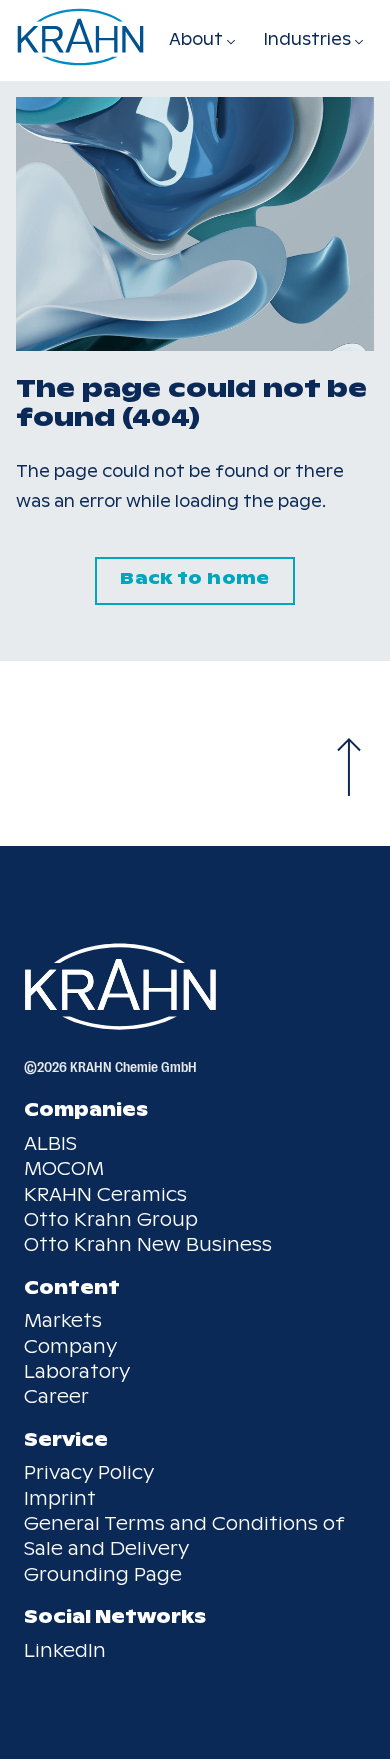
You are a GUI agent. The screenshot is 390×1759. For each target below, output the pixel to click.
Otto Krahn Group (111, 1219)
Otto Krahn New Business (148, 1244)
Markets (63, 1320)
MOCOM (64, 1168)
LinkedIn (65, 1650)
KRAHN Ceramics (105, 1194)
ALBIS (50, 1143)
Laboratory (77, 1371)
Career (56, 1396)
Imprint (60, 1498)
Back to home (194, 578)
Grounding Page (103, 1574)
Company (70, 1346)
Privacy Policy (89, 1472)
